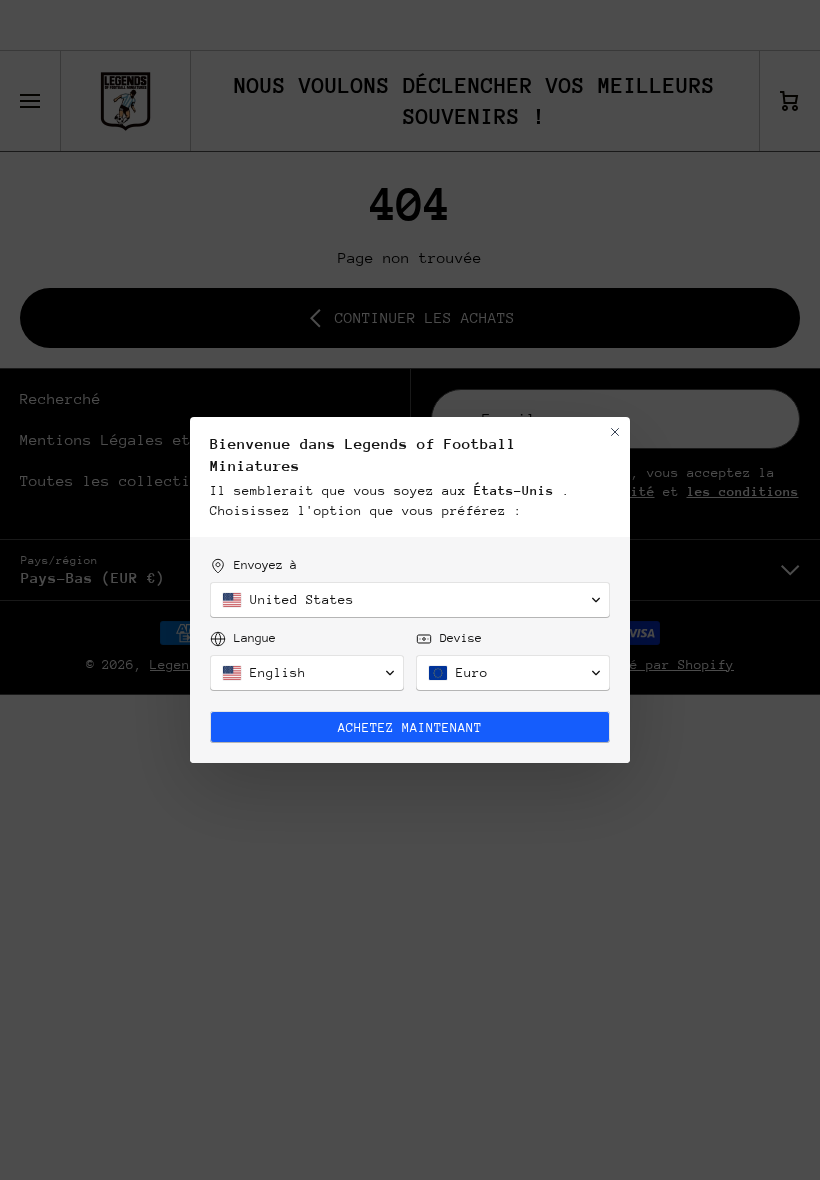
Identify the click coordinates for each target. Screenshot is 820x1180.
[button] (410, 600)
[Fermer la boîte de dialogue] (615, 432)
